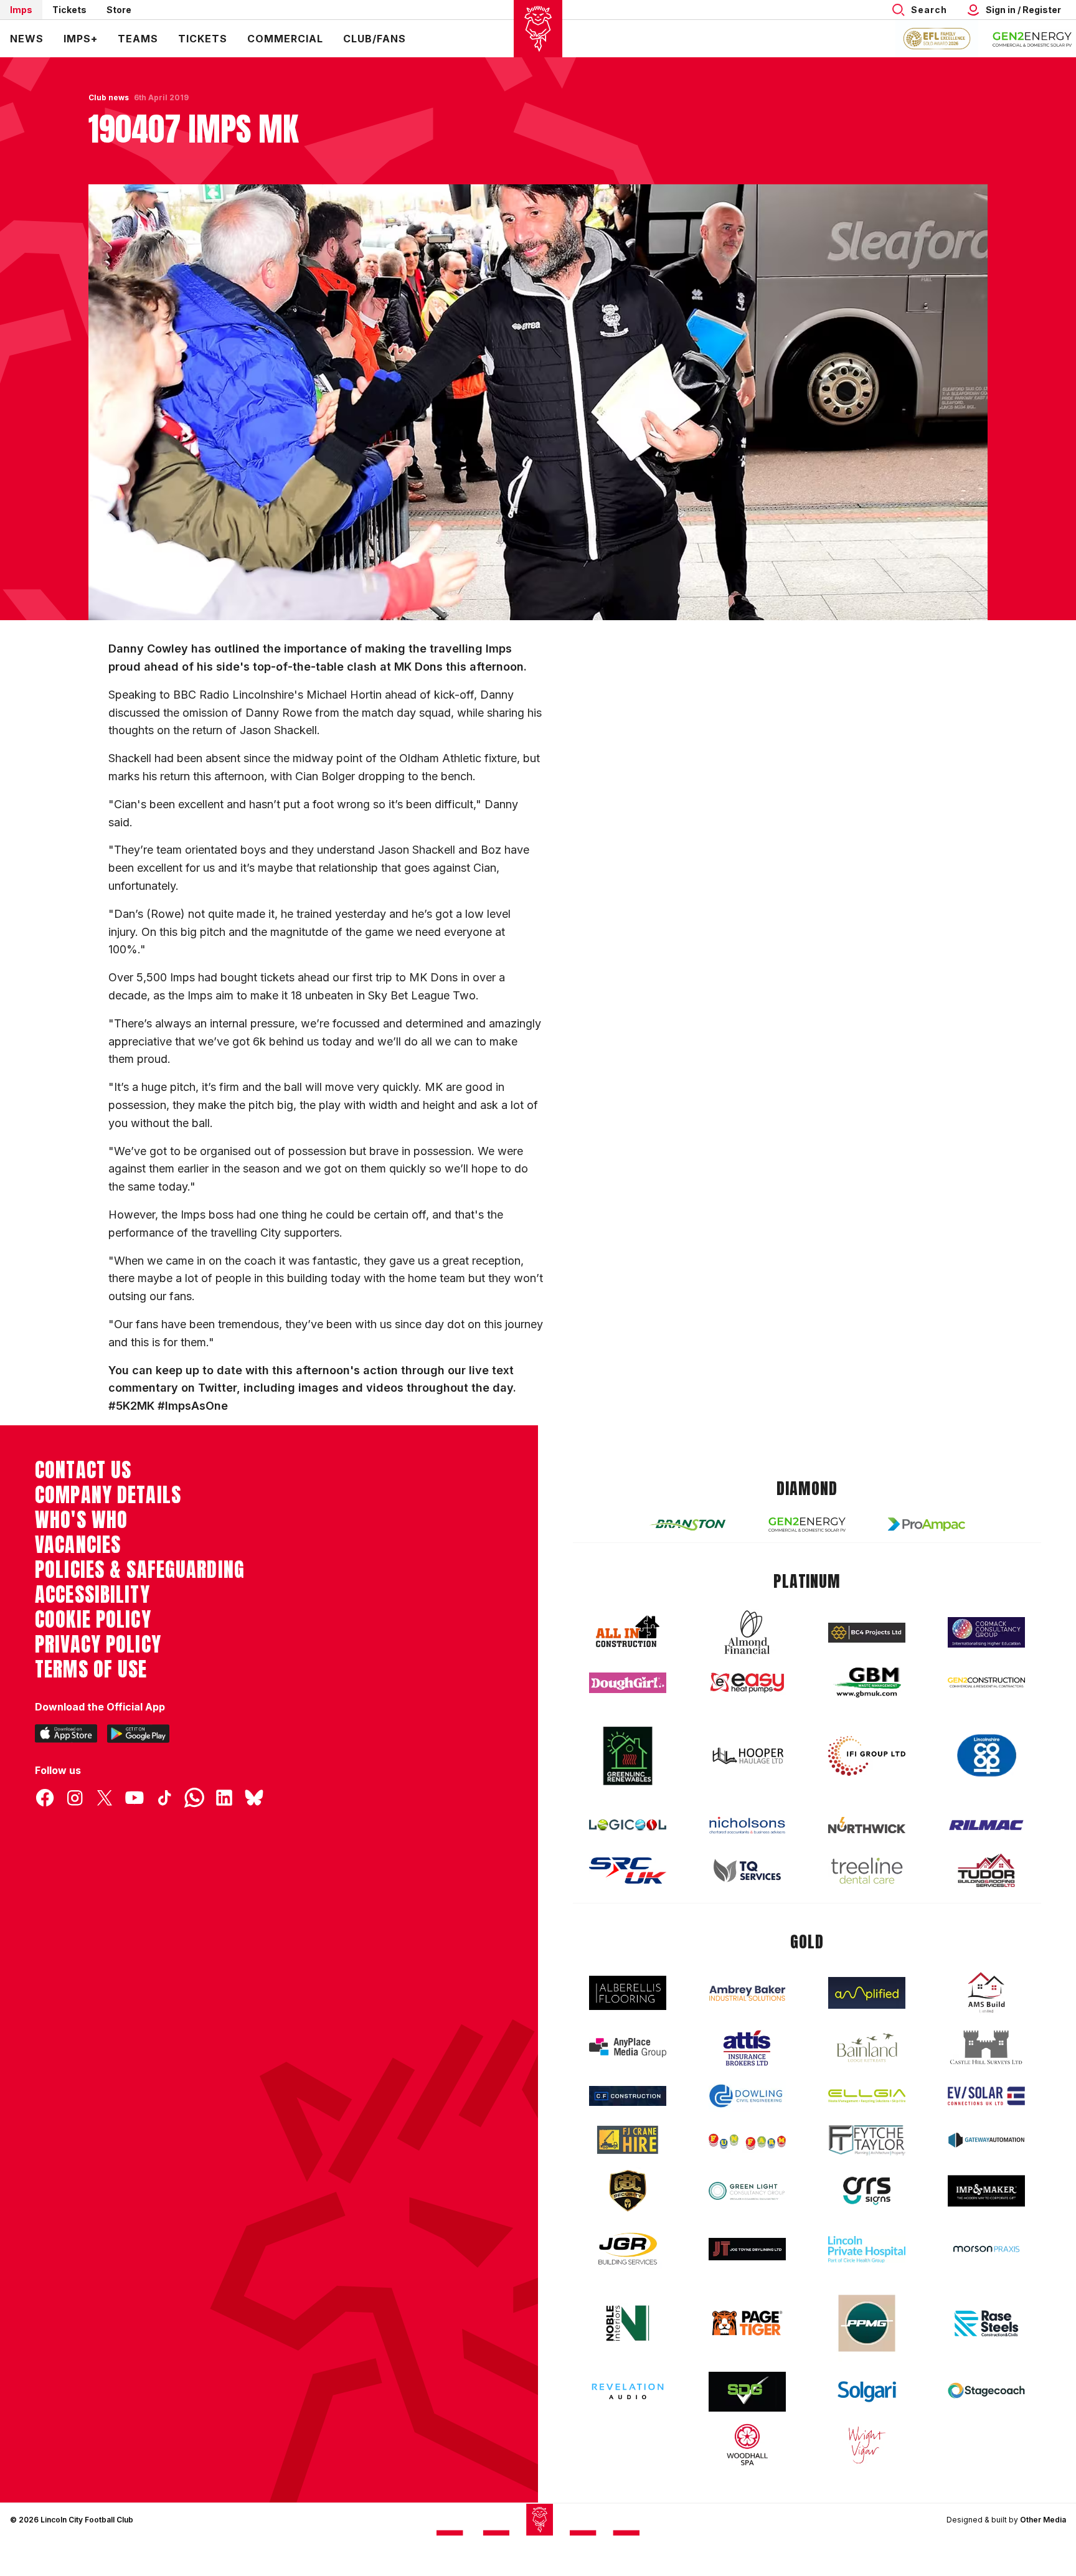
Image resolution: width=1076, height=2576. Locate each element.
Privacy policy (98, 1644)
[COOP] (986, 1756)
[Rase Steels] (986, 2323)
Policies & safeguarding (140, 1570)
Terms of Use (91, 1669)
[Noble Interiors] (628, 2323)
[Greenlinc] (628, 1756)
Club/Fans (375, 39)
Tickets (69, 10)
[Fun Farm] (747, 2140)
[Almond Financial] (747, 1632)
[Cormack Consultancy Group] (986, 1632)
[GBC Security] (628, 2191)
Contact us (83, 1470)
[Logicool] (628, 1825)
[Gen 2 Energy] (807, 1525)
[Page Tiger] (747, 2323)
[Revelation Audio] (628, 2391)
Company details (108, 1495)
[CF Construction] (628, 2096)
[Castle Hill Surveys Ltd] (986, 2048)
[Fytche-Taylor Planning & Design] (867, 2140)
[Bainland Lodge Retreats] (867, 2048)
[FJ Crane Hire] (628, 2140)
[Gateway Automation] (986, 2140)
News (27, 39)
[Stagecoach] (986, 2392)
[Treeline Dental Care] (867, 1871)
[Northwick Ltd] (867, 1825)
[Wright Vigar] (867, 2445)
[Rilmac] (986, 1825)
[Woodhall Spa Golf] (747, 2445)
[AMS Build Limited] (986, 1993)
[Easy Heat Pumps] (747, 1683)
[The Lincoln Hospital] (867, 2249)
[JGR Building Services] (628, 2249)
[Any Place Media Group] (628, 2048)
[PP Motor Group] (867, 2323)
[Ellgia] (867, 2096)
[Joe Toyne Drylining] (747, 2249)
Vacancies (78, 1545)
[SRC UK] (628, 1871)
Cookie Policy (93, 1620)
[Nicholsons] (747, 1825)
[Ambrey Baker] (747, 1993)
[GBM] (867, 1683)
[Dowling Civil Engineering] (747, 2096)
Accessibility (92, 1595)
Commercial (285, 39)
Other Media (1043, 2520)
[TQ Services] (747, 1871)
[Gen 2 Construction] (986, 1682)
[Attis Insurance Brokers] (747, 2048)
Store (119, 10)
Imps (21, 10)
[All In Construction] (628, 1632)
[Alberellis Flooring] (628, 1993)
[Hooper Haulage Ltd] (747, 1756)
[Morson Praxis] (986, 2249)
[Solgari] (867, 2392)
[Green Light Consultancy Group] (747, 2191)
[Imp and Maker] (986, 2191)
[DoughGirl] (628, 1683)
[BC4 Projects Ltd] (867, 1633)
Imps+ (81, 39)
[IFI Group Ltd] (867, 1756)
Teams (138, 39)
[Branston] (687, 1524)
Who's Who (81, 1520)
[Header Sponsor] (1032, 39)
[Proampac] (927, 1524)
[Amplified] (867, 1993)
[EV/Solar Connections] (986, 2096)
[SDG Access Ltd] (747, 2392)
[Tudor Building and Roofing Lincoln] (986, 1870)
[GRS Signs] (867, 2191)
